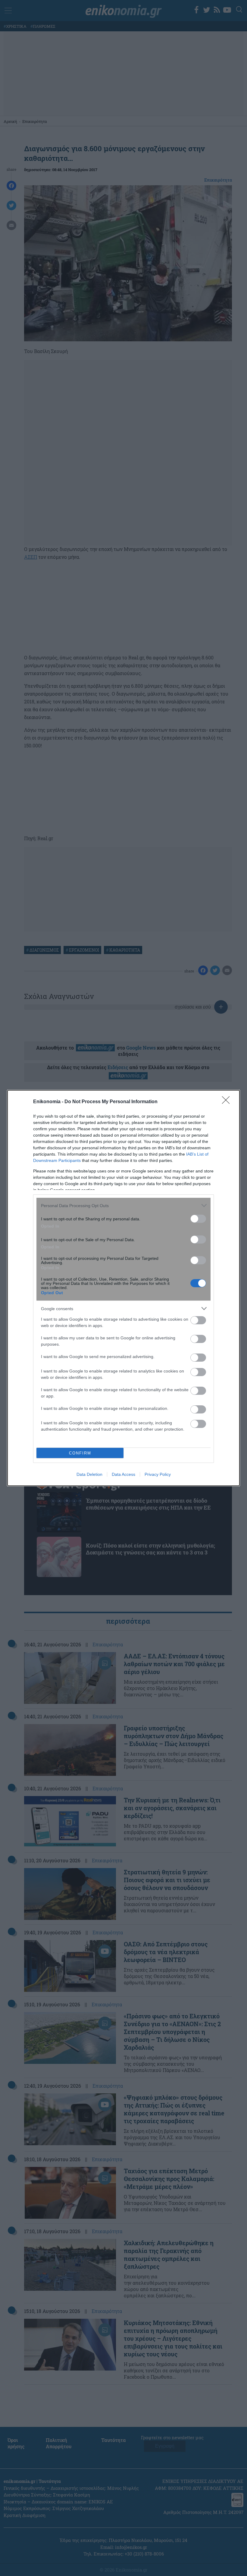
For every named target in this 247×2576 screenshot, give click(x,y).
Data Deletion (89, 1474)
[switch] (198, 1219)
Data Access (123, 1474)
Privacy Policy (158, 1474)
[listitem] (123, 1205)
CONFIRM (80, 1453)
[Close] (228, 1102)
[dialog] (123, 1288)
